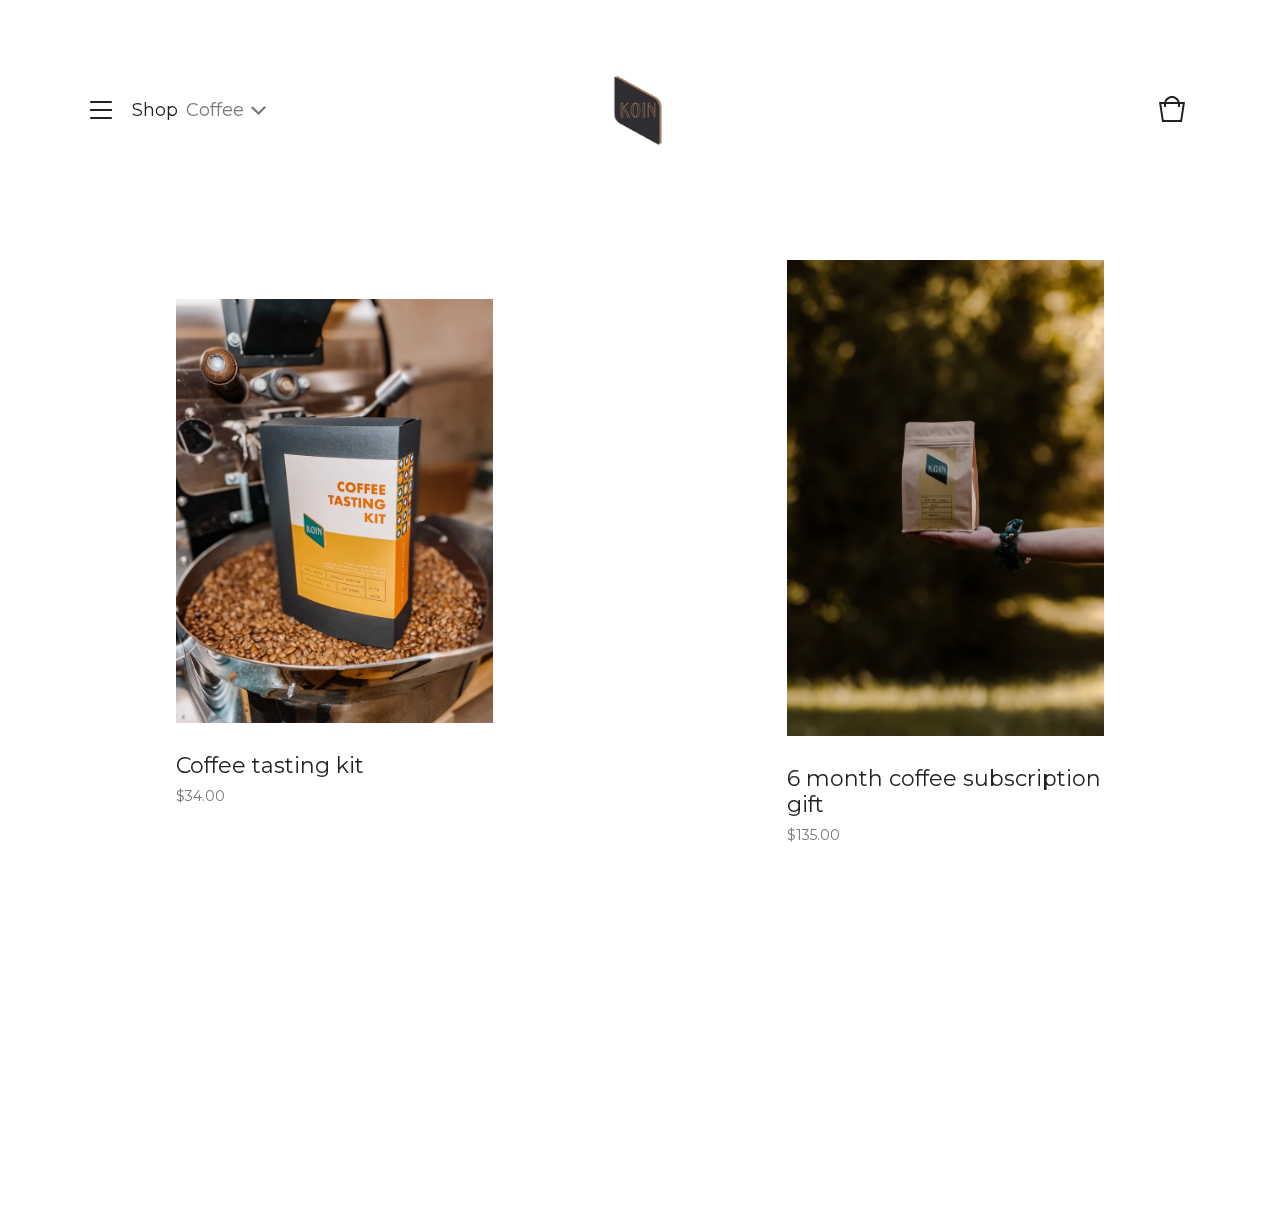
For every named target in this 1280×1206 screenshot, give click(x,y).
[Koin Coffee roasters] (638, 110)
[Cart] (1172, 119)
